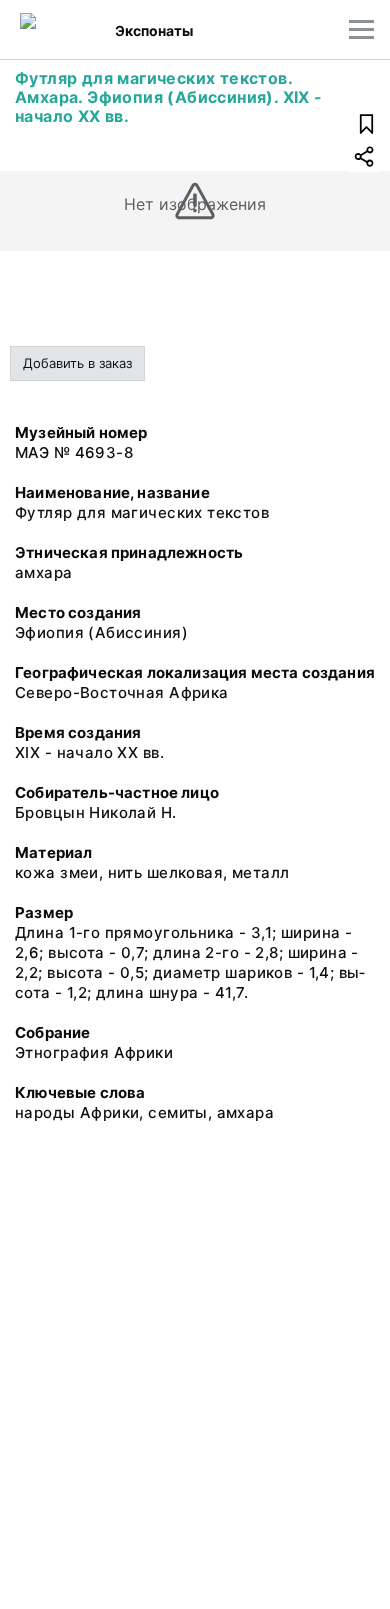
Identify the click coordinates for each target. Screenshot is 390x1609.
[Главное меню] (361, 29)
